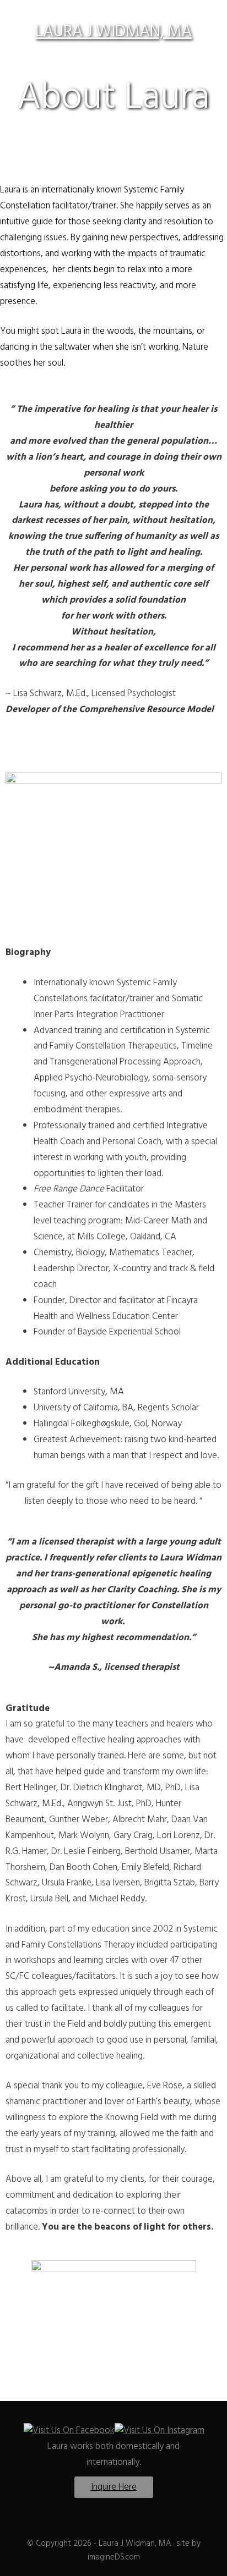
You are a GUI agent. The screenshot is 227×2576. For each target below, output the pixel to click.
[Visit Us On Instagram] (159, 2431)
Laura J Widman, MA (113, 32)
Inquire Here (114, 2487)
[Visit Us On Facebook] (69, 2431)
